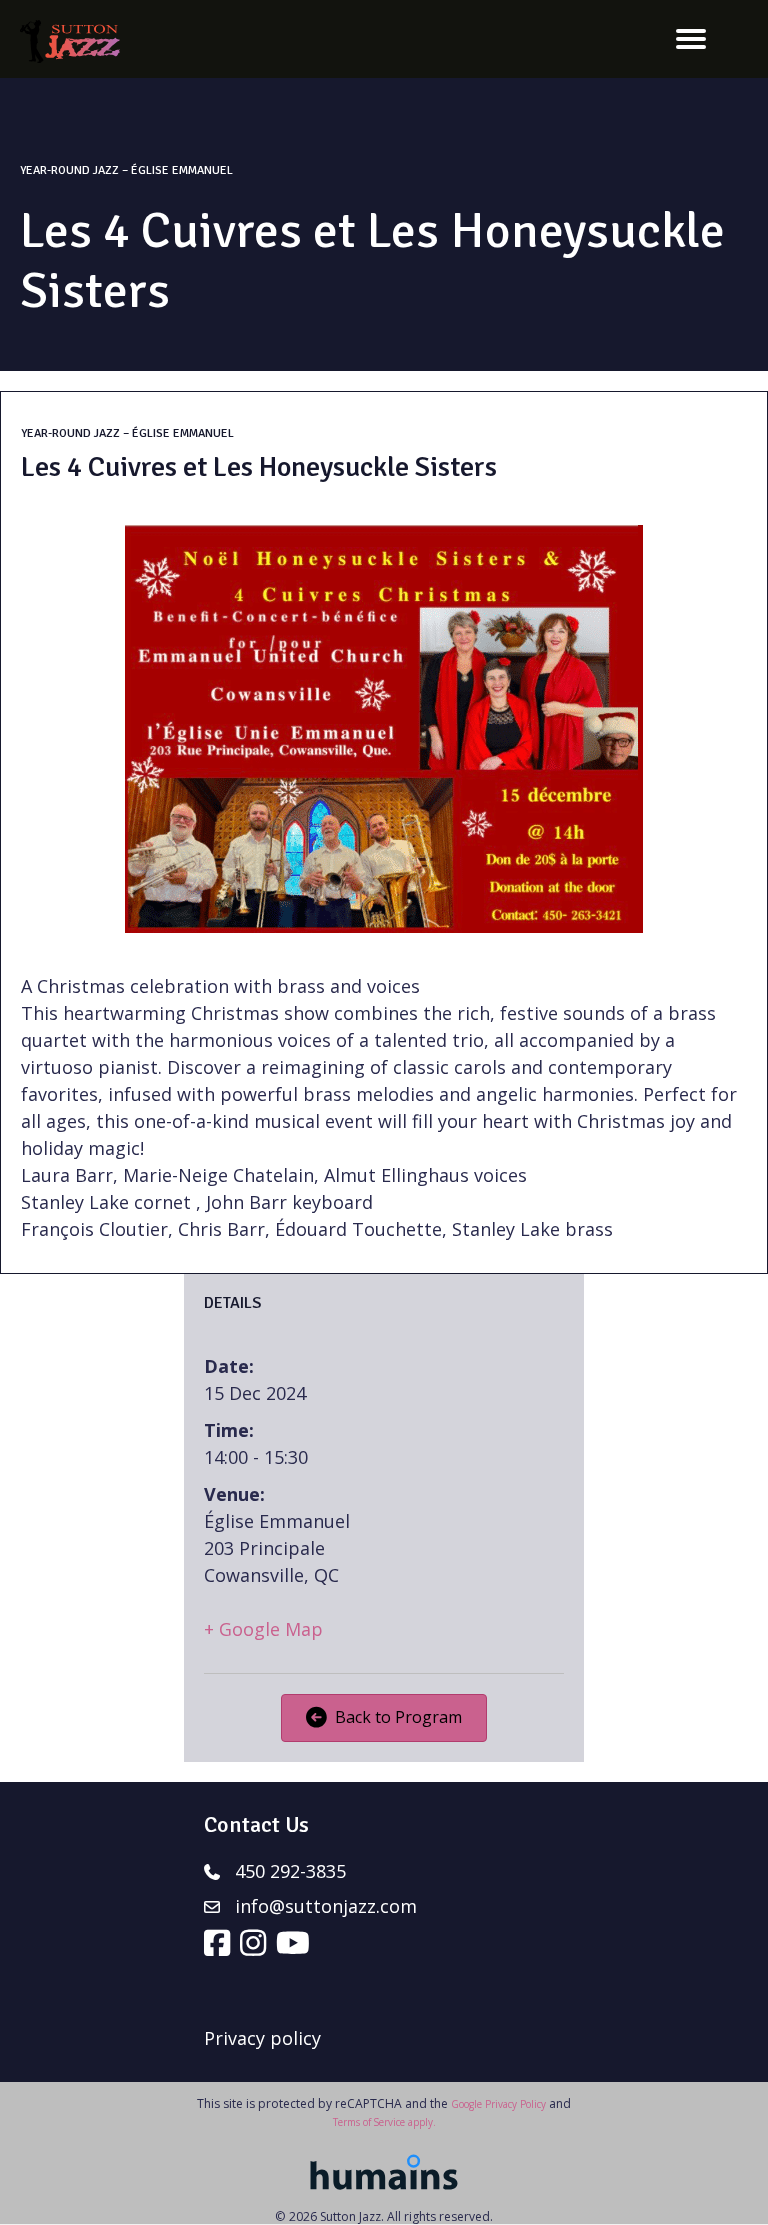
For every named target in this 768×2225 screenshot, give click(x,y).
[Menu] (691, 39)
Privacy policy (262, 2038)
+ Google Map (263, 1629)
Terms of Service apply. (384, 2122)
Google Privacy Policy (498, 2104)
